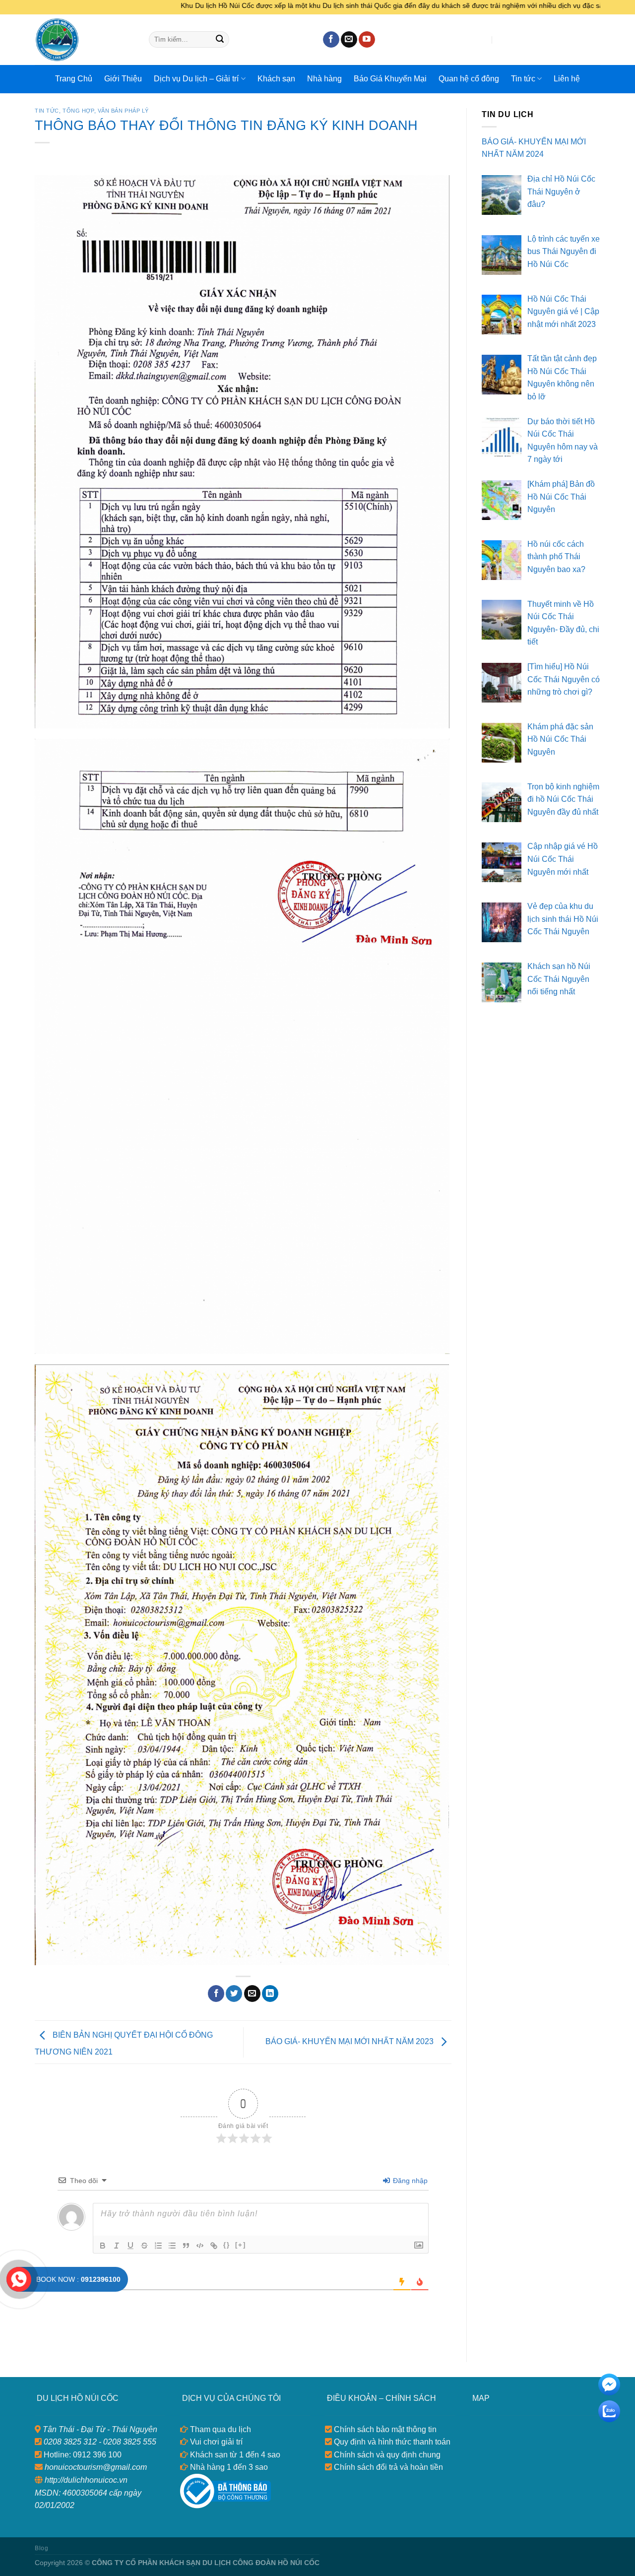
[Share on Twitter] (234, 1994)
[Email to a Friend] (252, 1994)
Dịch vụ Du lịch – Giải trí (196, 79)
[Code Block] (200, 2246)
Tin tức (523, 79)
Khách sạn (276, 79)
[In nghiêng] (117, 2246)
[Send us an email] (349, 40)
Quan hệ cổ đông (469, 79)
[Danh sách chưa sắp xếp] (172, 2246)
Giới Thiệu (123, 79)
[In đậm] (103, 2246)
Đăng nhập (409, 2181)
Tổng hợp (78, 111)
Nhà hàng (324, 79)
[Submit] (220, 40)
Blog (41, 2548)
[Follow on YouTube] (367, 40)
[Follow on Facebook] (331, 40)
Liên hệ (567, 79)
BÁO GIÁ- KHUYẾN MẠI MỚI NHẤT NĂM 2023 (350, 2041)
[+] (241, 2245)
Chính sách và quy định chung (386, 2455)
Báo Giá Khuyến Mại (390, 79)
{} (227, 2245)
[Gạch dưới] (130, 2246)
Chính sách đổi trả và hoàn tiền (387, 2467)
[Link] (214, 2246)
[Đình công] (144, 2246)
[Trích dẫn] (186, 2246)
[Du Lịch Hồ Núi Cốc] (84, 40)
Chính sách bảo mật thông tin (384, 2429)
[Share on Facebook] (216, 1994)
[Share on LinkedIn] (270, 1994)
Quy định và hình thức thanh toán (391, 2442)
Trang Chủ (74, 79)
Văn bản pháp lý (123, 111)
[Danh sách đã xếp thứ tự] (158, 2246)
